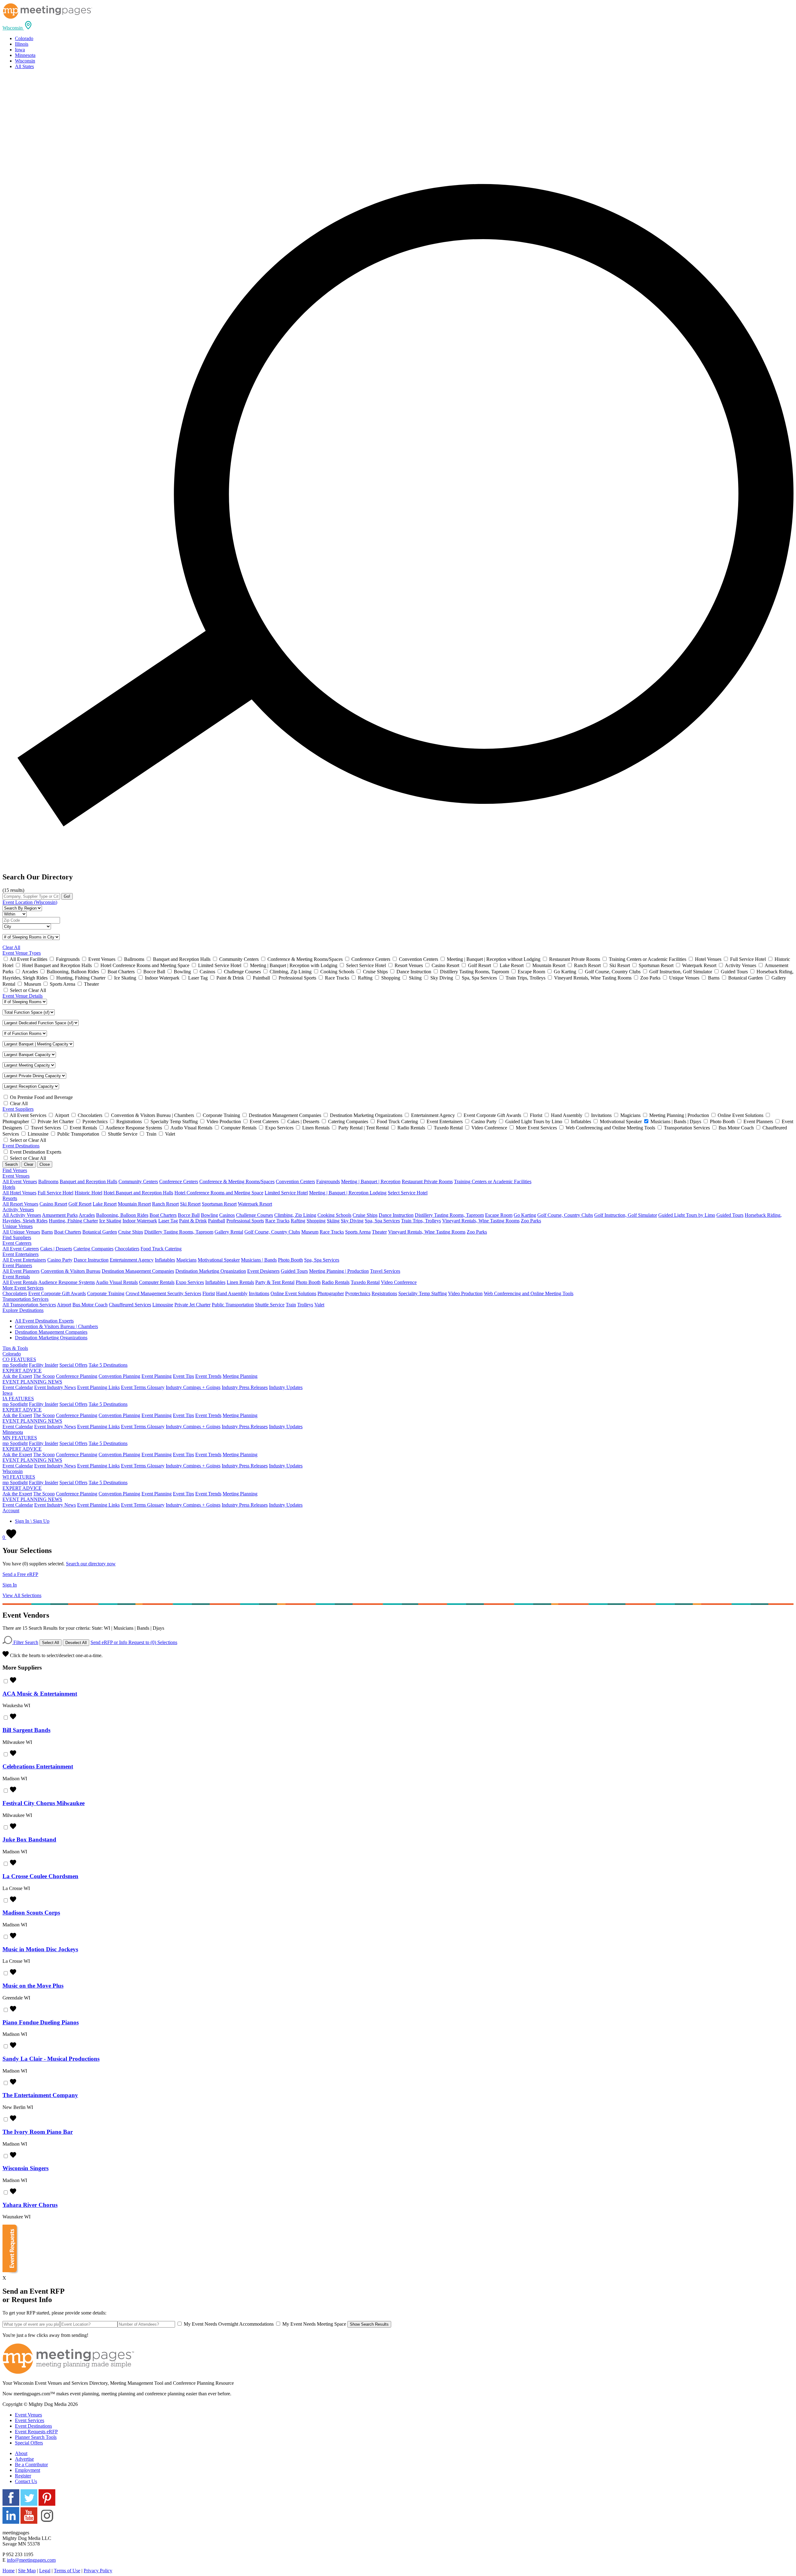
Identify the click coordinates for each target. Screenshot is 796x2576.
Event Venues (28, 2415)
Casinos (227, 1215)
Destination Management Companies (138, 1271)
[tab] (398, 26)
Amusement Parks (60, 1215)
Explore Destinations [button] (23, 1310)
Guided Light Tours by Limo (687, 1215)
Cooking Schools (334, 1215)
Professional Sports (245, 1221)
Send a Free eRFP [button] (20, 1574)
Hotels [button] (9, 1187)
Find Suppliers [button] (17, 1237)
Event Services (30, 2420)
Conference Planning (77, 1376)
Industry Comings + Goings (193, 1387)
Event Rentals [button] (16, 1277)
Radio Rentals (336, 1282)
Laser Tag (168, 1221)
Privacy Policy (98, 2571)
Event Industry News (55, 1387)
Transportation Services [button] (25, 1299)
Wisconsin (25, 61)
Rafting (298, 1221)
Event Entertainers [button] (21, 1254)
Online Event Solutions (293, 1293)
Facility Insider (44, 1365)
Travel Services (385, 1271)
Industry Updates (286, 1387)
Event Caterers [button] (17, 1243)
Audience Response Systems (67, 1282)
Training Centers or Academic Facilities (493, 1181)
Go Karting (525, 1215)
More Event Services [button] (23, 1288)
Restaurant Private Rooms (427, 1181)
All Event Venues (20, 1181)
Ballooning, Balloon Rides (122, 1215)
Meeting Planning (240, 1376)
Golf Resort (80, 1204)
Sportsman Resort (219, 1204)
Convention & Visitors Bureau (71, 1271)
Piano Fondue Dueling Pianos (41, 2022)
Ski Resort (190, 1204)
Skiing (333, 1221)
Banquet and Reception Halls (88, 1181)
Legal (45, 2571)
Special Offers (73, 1365)
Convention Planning (119, 1376)
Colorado (24, 38)
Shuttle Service (270, 1305)
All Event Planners (21, 1271)
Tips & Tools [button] (15, 1348)
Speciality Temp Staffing (423, 1293)
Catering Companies (93, 1249)
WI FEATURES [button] (19, 1477)
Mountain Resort (134, 1204)
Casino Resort (53, 1204)
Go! (67, 896)
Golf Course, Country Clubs (565, 1215)
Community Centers (138, 1181)
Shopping (316, 1221)
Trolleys (305, 1305)
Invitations (259, 1293)
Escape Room (499, 1215)
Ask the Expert (17, 1376)
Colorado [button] (12, 1354)
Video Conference (399, 1282)
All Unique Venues (21, 1232)
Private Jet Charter (192, 1305)
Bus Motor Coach (90, 1305)
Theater (379, 1232)
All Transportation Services (29, 1305)
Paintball (217, 1221)
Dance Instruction (396, 1215)
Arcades (87, 1215)
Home (9, 2571)
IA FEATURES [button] (18, 1399)
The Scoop (44, 1376)
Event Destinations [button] (21, 1146)
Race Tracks (277, 1221)
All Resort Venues (20, 1204)
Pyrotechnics (358, 1293)
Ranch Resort (165, 1204)
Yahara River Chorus (30, 2205)
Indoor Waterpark (140, 1221)
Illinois (22, 44)
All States (24, 66)
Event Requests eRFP (36, 2432)
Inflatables (165, 1260)
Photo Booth (290, 1260)
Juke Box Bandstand (29, 1839)
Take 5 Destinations (108, 1365)
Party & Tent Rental (275, 1282)
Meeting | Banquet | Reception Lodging (348, 1193)
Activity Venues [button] (18, 1209)
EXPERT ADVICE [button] (22, 1371)
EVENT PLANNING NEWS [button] (32, 1382)
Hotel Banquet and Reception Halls (138, 1193)
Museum (310, 1232)
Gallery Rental (229, 1232)
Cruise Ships (365, 1215)
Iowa (20, 50)
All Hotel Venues (19, 1193)
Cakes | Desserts (56, 1249)
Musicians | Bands (259, 1260)
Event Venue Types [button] (22, 953)
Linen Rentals (240, 1282)
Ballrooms (48, 1181)
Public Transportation (233, 1305)
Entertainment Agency (132, 1260)
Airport (64, 1305)
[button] (18, 28)
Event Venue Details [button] (23, 996)
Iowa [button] (7, 1393)
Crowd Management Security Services (163, 1293)
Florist (209, 1293)
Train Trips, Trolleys (421, 1221)
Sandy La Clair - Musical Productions (51, 2059)
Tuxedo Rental (365, 1282)
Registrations (384, 1293)
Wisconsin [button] (13, 1471)
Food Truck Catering (161, 1249)
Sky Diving (352, 1221)
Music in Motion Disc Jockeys (40, 1949)
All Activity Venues (22, 1215)
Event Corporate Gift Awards (57, 1293)
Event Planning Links (98, 1387)
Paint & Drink (193, 1221)
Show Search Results (369, 2324)
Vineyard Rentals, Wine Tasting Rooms (481, 1221)
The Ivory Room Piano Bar (38, 2132)
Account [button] (11, 1510)
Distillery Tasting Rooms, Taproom (449, 1215)
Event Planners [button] (17, 1265)
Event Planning (157, 1376)
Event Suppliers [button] (18, 1109)
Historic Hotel (88, 1193)
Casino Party (60, 1260)
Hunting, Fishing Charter (73, 1221)
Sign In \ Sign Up (32, 1521)
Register (23, 2476)
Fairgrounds (328, 1181)
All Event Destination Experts (44, 1321)
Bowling (209, 1215)
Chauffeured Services (130, 1305)
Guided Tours (730, 1215)
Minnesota (25, 55)
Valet (319, 1305)
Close (45, 1164)
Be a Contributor (31, 2465)
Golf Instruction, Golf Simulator (626, 1215)
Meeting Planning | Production (339, 1271)
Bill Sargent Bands (26, 1730)
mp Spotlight (15, 1365)
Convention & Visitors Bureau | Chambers (56, 1326)
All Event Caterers (21, 1249)
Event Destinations (33, 2426)
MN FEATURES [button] (20, 1438)
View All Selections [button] (22, 1595)
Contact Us (26, 2481)
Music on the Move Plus (33, 1986)
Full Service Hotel (56, 1193)
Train (291, 1305)
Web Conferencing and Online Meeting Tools (529, 1293)
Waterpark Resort (255, 1204)
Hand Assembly (232, 1293)
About (21, 2453)
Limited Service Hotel (286, 1193)
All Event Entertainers (24, 1260)
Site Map (27, 2571)
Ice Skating (110, 1221)
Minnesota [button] (13, 1432)
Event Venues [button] (16, 1176)
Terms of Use (67, 2571)
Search (11, 1164)
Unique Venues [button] (18, 1226)
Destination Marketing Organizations (51, 1338)
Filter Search (25, 1642)
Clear (29, 1164)
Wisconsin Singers (25, 2168)
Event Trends (208, 1376)
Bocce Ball (189, 1215)
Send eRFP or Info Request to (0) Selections (134, 1642)
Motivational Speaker (219, 1260)
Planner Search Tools (36, 2437)
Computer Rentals (157, 1282)
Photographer (331, 1293)
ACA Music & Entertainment (40, 1694)
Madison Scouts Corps (31, 1913)
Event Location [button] (30, 902)
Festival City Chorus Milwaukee (44, 1803)
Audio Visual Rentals (117, 1282)
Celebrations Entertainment (38, 1766)
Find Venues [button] (15, 1170)
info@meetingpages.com (31, 2560)
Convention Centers (295, 1181)
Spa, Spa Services (382, 1221)
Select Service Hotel (408, 1193)
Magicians (186, 1260)
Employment (28, 2470)
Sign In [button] (10, 1585)
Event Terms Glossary (143, 1387)
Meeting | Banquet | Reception (371, 1181)
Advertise (24, 2459)
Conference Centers (179, 1181)
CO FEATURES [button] (19, 1359)
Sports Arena (358, 1232)
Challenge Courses (255, 1215)
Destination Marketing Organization (211, 1271)
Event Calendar (18, 1387)
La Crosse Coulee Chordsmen (40, 1876)
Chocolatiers (127, 1249)
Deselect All (76, 1643)
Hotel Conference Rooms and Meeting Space (219, 1193)
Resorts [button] (10, 1198)
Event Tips (183, 1376)
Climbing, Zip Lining (295, 1215)
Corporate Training (106, 1293)
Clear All (11, 947)
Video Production (465, 1293)
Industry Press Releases (245, 1387)
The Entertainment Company (40, 2095)
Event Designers (263, 1271)
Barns (47, 1232)
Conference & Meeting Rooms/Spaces (237, 1181)
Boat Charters (163, 1215)
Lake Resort (105, 1204)
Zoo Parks (531, 1221)
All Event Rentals (20, 1282)
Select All (51, 1643)
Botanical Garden (100, 1232)
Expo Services (190, 1282)
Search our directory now (91, 1564)
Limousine (163, 1305)
